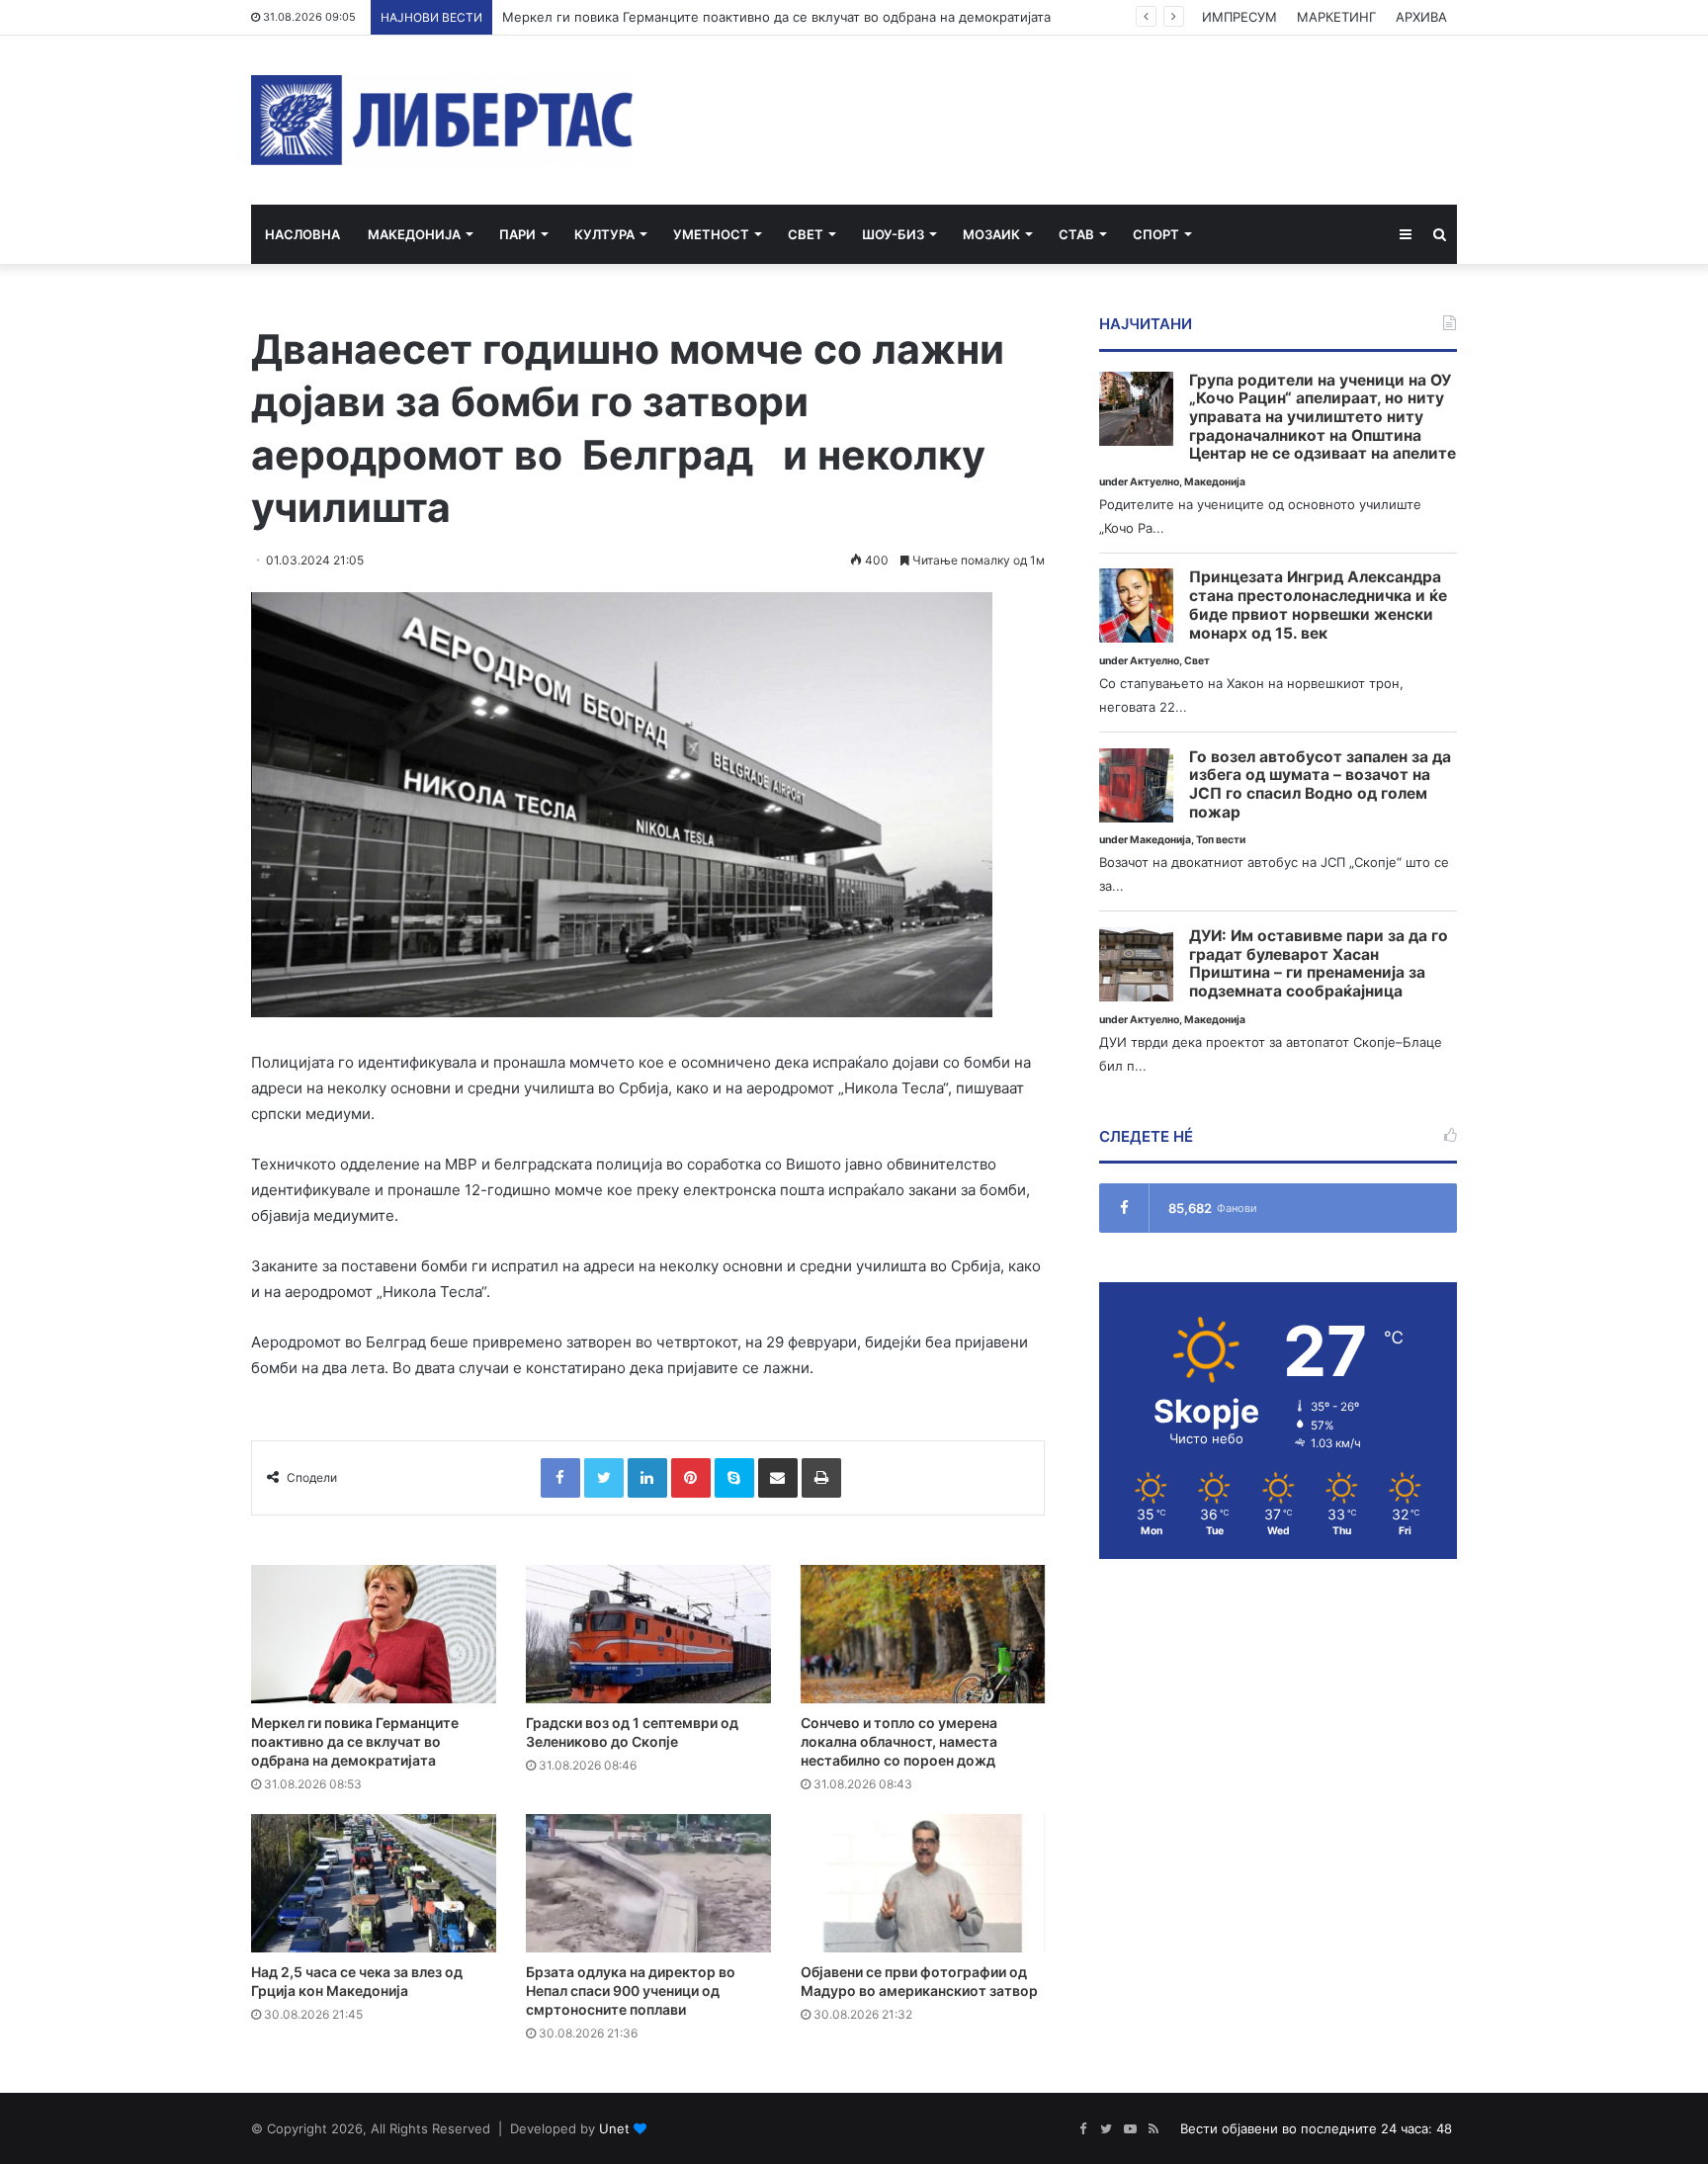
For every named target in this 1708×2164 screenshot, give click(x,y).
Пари (517, 234)
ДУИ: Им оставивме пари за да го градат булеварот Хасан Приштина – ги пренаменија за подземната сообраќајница (1319, 964)
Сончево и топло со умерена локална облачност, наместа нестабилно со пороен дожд (899, 1741)
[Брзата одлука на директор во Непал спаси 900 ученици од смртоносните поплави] (648, 1883)
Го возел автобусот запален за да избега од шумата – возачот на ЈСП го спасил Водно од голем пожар (1320, 785)
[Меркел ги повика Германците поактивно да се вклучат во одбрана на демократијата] (374, 1634)
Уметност (711, 234)
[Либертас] (442, 120)
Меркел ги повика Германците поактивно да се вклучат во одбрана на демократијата (776, 17)
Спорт (1156, 234)
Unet (614, 2128)
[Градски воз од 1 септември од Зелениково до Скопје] (648, 1634)
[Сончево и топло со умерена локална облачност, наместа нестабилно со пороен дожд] (923, 1634)
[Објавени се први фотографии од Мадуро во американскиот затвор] (923, 1883)
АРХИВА (1421, 17)
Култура (604, 234)
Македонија (414, 234)
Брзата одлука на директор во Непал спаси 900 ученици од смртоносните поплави (631, 1991)
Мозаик (991, 234)
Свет (806, 234)
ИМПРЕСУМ (1239, 17)
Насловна (302, 234)
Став (1076, 234)
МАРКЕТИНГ (1336, 17)
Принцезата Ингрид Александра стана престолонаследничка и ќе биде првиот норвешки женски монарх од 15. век (1318, 605)
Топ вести (1221, 840)
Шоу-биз (893, 234)
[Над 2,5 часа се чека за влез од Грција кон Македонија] (374, 1883)
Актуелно (1154, 482)
